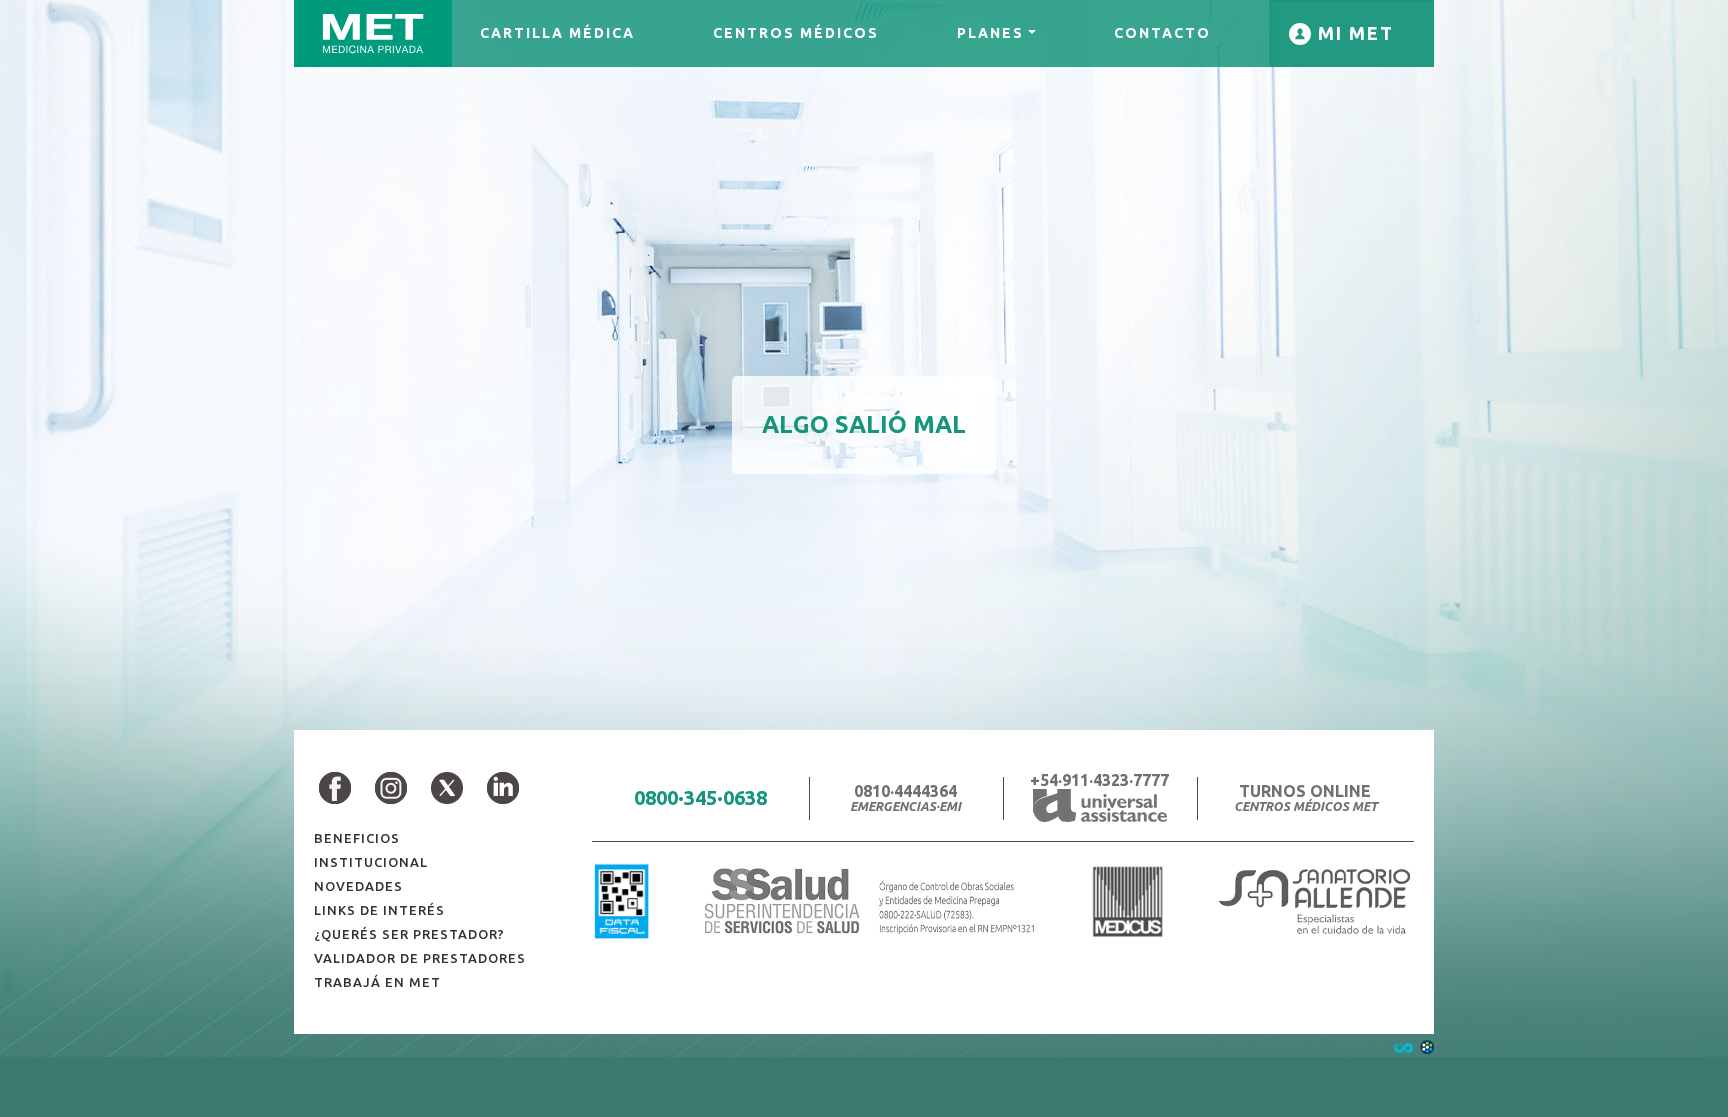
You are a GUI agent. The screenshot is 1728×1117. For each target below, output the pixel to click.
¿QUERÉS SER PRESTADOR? (409, 934)
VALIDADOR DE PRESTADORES (420, 958)
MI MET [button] (1353, 33)
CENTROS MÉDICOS (796, 33)
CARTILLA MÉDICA (557, 33)
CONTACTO (1162, 33)
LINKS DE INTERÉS (379, 910)
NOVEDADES (358, 886)
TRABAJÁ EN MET (377, 982)
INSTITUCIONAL (371, 862)
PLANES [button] (990, 33)
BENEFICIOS (357, 838)
